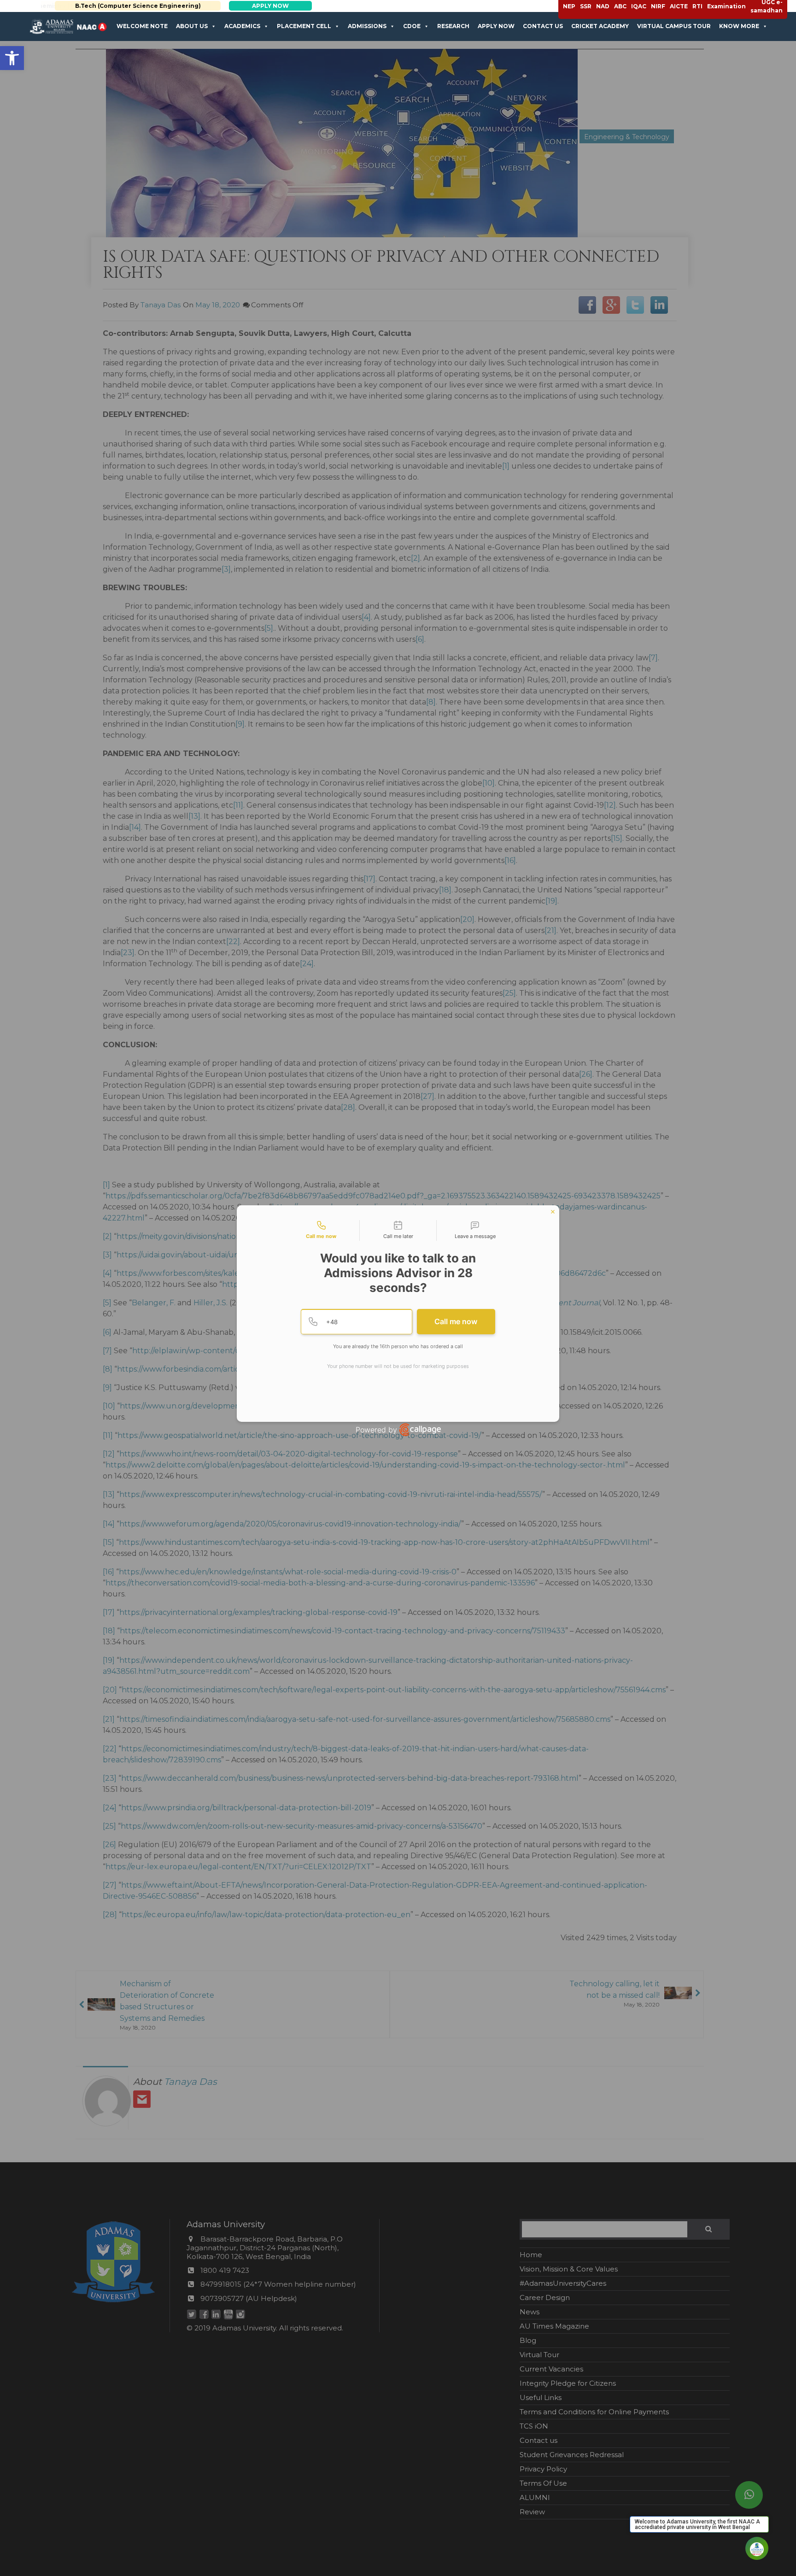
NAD (603, 6)
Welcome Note (142, 26)
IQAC (639, 6)
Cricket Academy (600, 26)
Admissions (367, 26)
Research (453, 26)
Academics (242, 26)
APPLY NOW (257, 6)
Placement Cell (304, 26)
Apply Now (496, 26)
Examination (726, 6)
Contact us (543, 26)
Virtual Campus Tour (674, 26)
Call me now (456, 1321)
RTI (697, 6)
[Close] (553, 1212)
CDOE (412, 26)
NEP (569, 6)
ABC (620, 6)
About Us (192, 26)
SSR (586, 6)
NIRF (658, 6)
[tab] (321, 1231)
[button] (12, 58)
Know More (739, 26)
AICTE (679, 6)
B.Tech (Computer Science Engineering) (124, 6)
